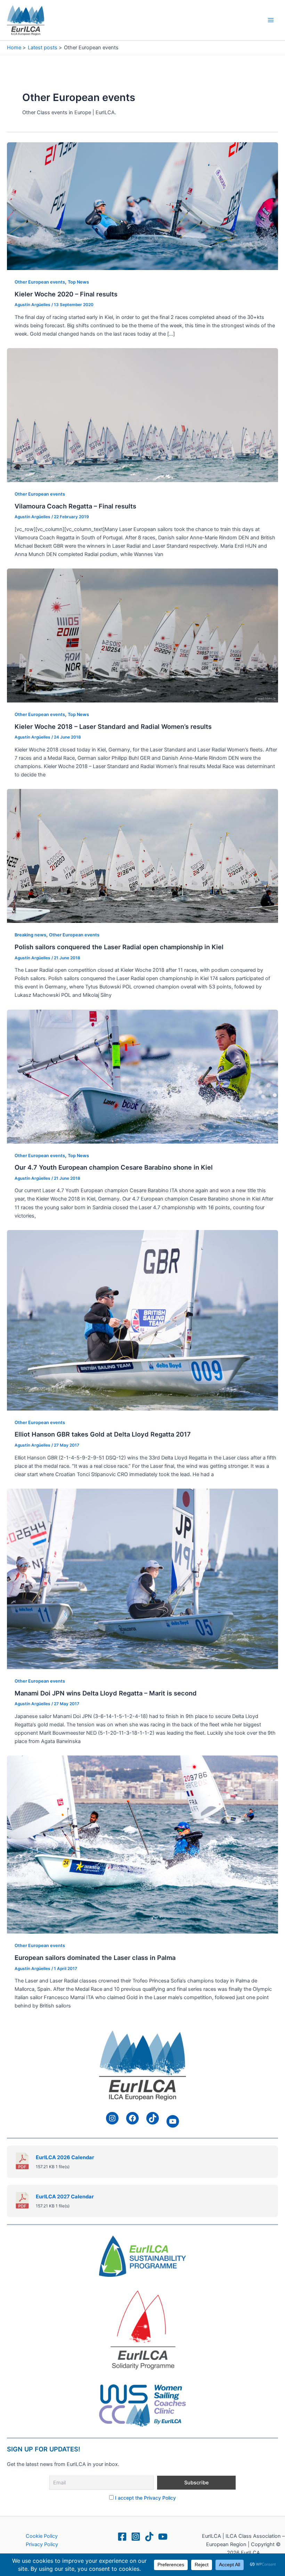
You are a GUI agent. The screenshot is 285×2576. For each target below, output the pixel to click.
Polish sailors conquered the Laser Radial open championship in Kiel (119, 947)
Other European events (40, 282)
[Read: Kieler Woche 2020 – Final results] (142, 206)
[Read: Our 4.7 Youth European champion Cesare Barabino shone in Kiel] (142, 1076)
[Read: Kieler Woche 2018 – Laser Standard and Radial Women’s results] (142, 635)
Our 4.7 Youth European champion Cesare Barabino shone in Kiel (114, 1167)
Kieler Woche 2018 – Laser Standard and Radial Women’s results (113, 726)
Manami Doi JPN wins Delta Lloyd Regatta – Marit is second (106, 1693)
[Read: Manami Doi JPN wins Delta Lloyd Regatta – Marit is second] (142, 1579)
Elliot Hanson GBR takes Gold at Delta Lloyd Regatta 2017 (103, 1434)
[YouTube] (163, 2537)
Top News (78, 282)
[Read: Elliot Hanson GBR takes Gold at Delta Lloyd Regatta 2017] (142, 1320)
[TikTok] (149, 2537)
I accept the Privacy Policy (145, 2498)
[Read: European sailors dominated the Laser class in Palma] (142, 1844)
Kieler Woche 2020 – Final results (66, 294)
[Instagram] (136, 2537)
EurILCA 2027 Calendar (65, 2197)
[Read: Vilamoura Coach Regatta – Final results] (142, 415)
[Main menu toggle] (271, 20)
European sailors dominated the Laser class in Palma (95, 1958)
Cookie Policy (42, 2536)
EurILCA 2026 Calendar (65, 2157)
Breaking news (30, 935)
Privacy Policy (42, 2544)
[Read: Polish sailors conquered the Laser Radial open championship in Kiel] (142, 856)
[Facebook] (122, 2537)
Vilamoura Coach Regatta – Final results (75, 506)
